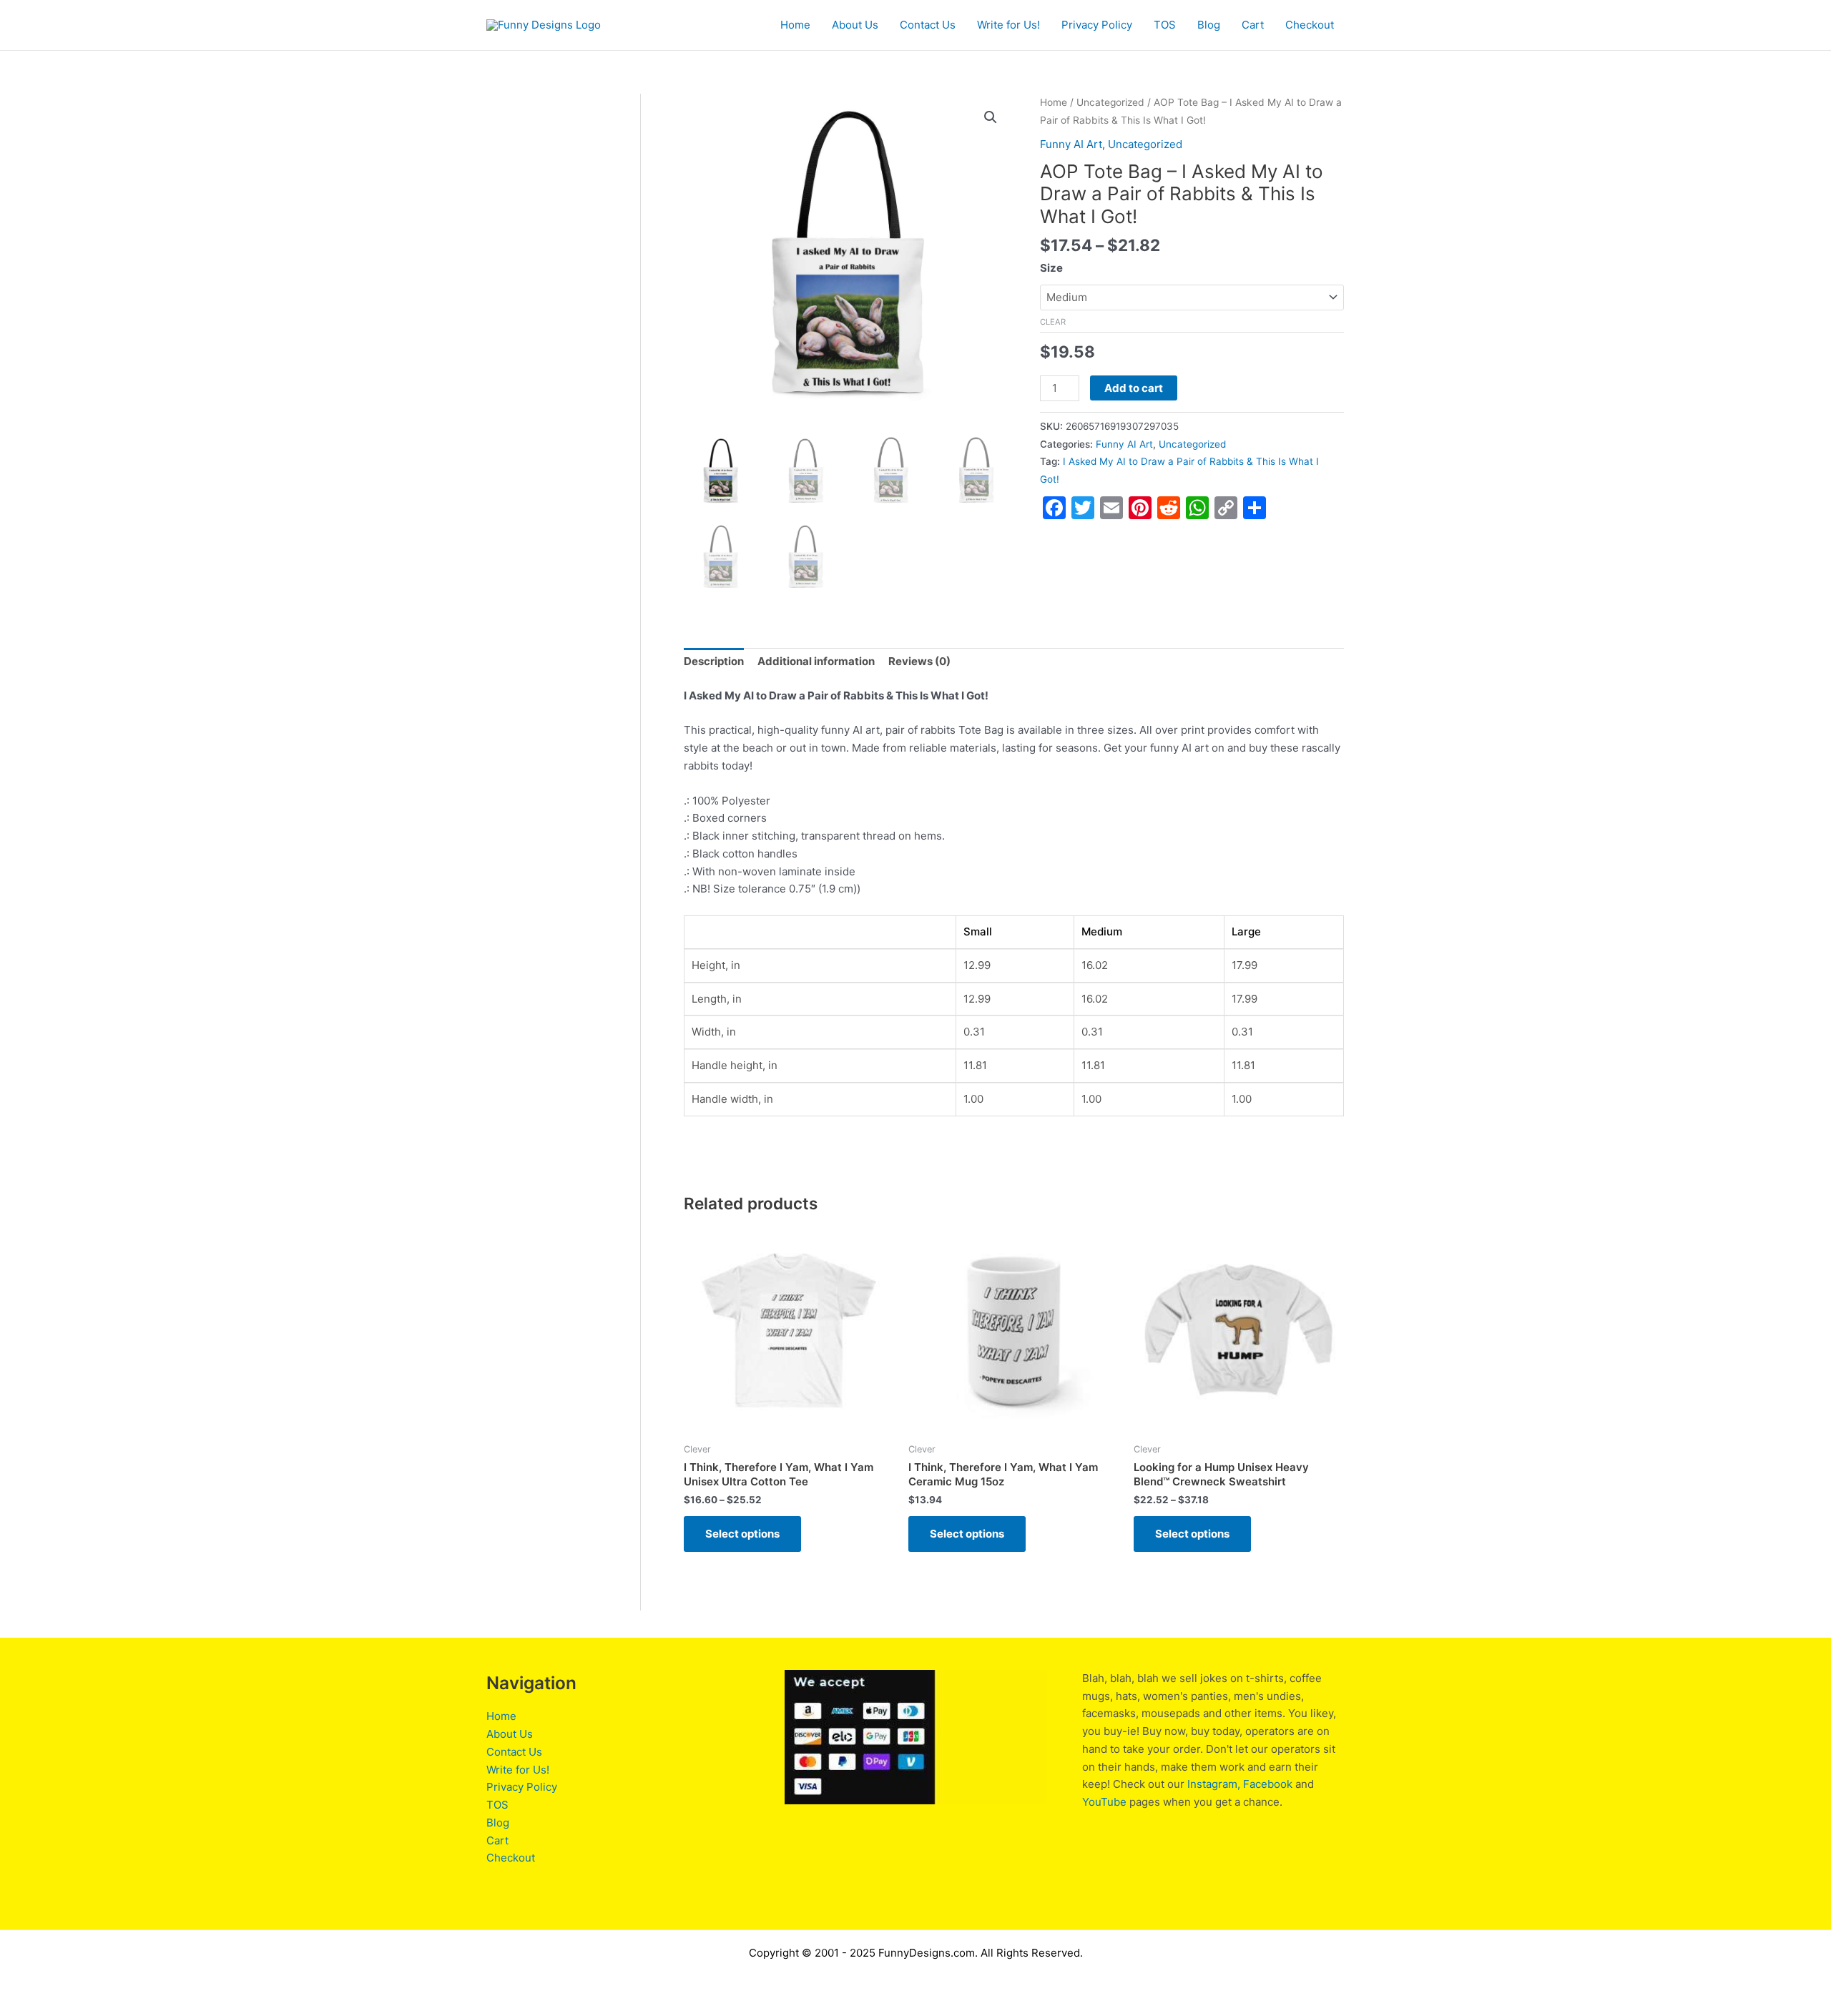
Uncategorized (1110, 102)
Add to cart (1134, 388)
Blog (1209, 25)
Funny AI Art (1071, 144)
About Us (855, 25)
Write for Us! (1008, 25)
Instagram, (1214, 1784)
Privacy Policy (1097, 25)
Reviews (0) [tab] (919, 661)
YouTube (1104, 1802)
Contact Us (928, 25)
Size (1051, 268)
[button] (991, 117)
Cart (1253, 25)
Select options (742, 1534)
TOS (1165, 25)
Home (795, 25)
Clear (1053, 322)
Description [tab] (714, 661)
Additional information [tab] (816, 661)
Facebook (1268, 1784)
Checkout (1310, 25)
